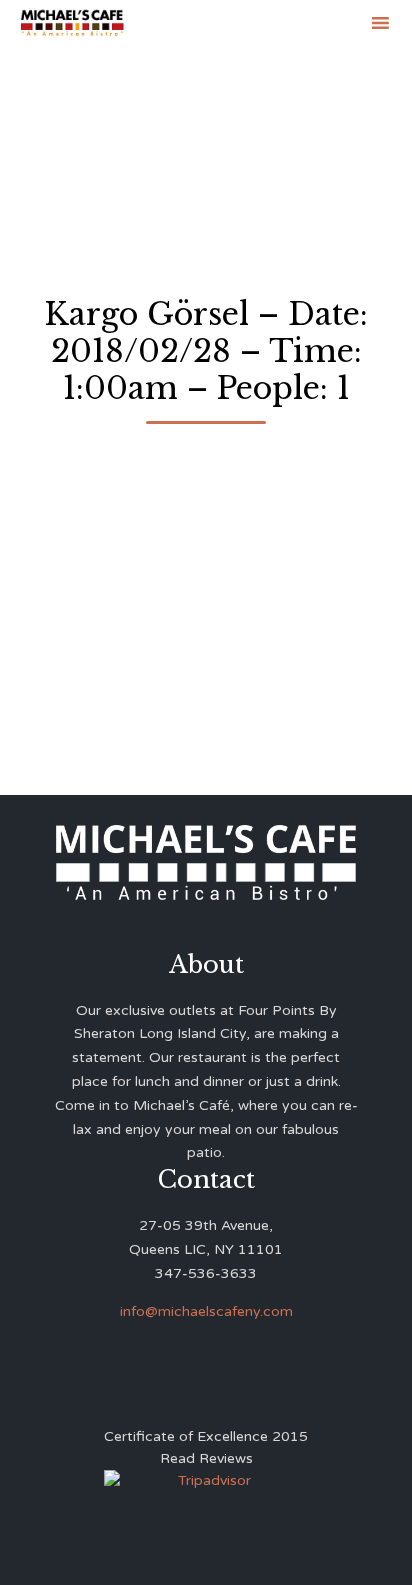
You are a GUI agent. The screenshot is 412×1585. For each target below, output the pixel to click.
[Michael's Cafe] (72, 22)
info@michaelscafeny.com (206, 1311)
